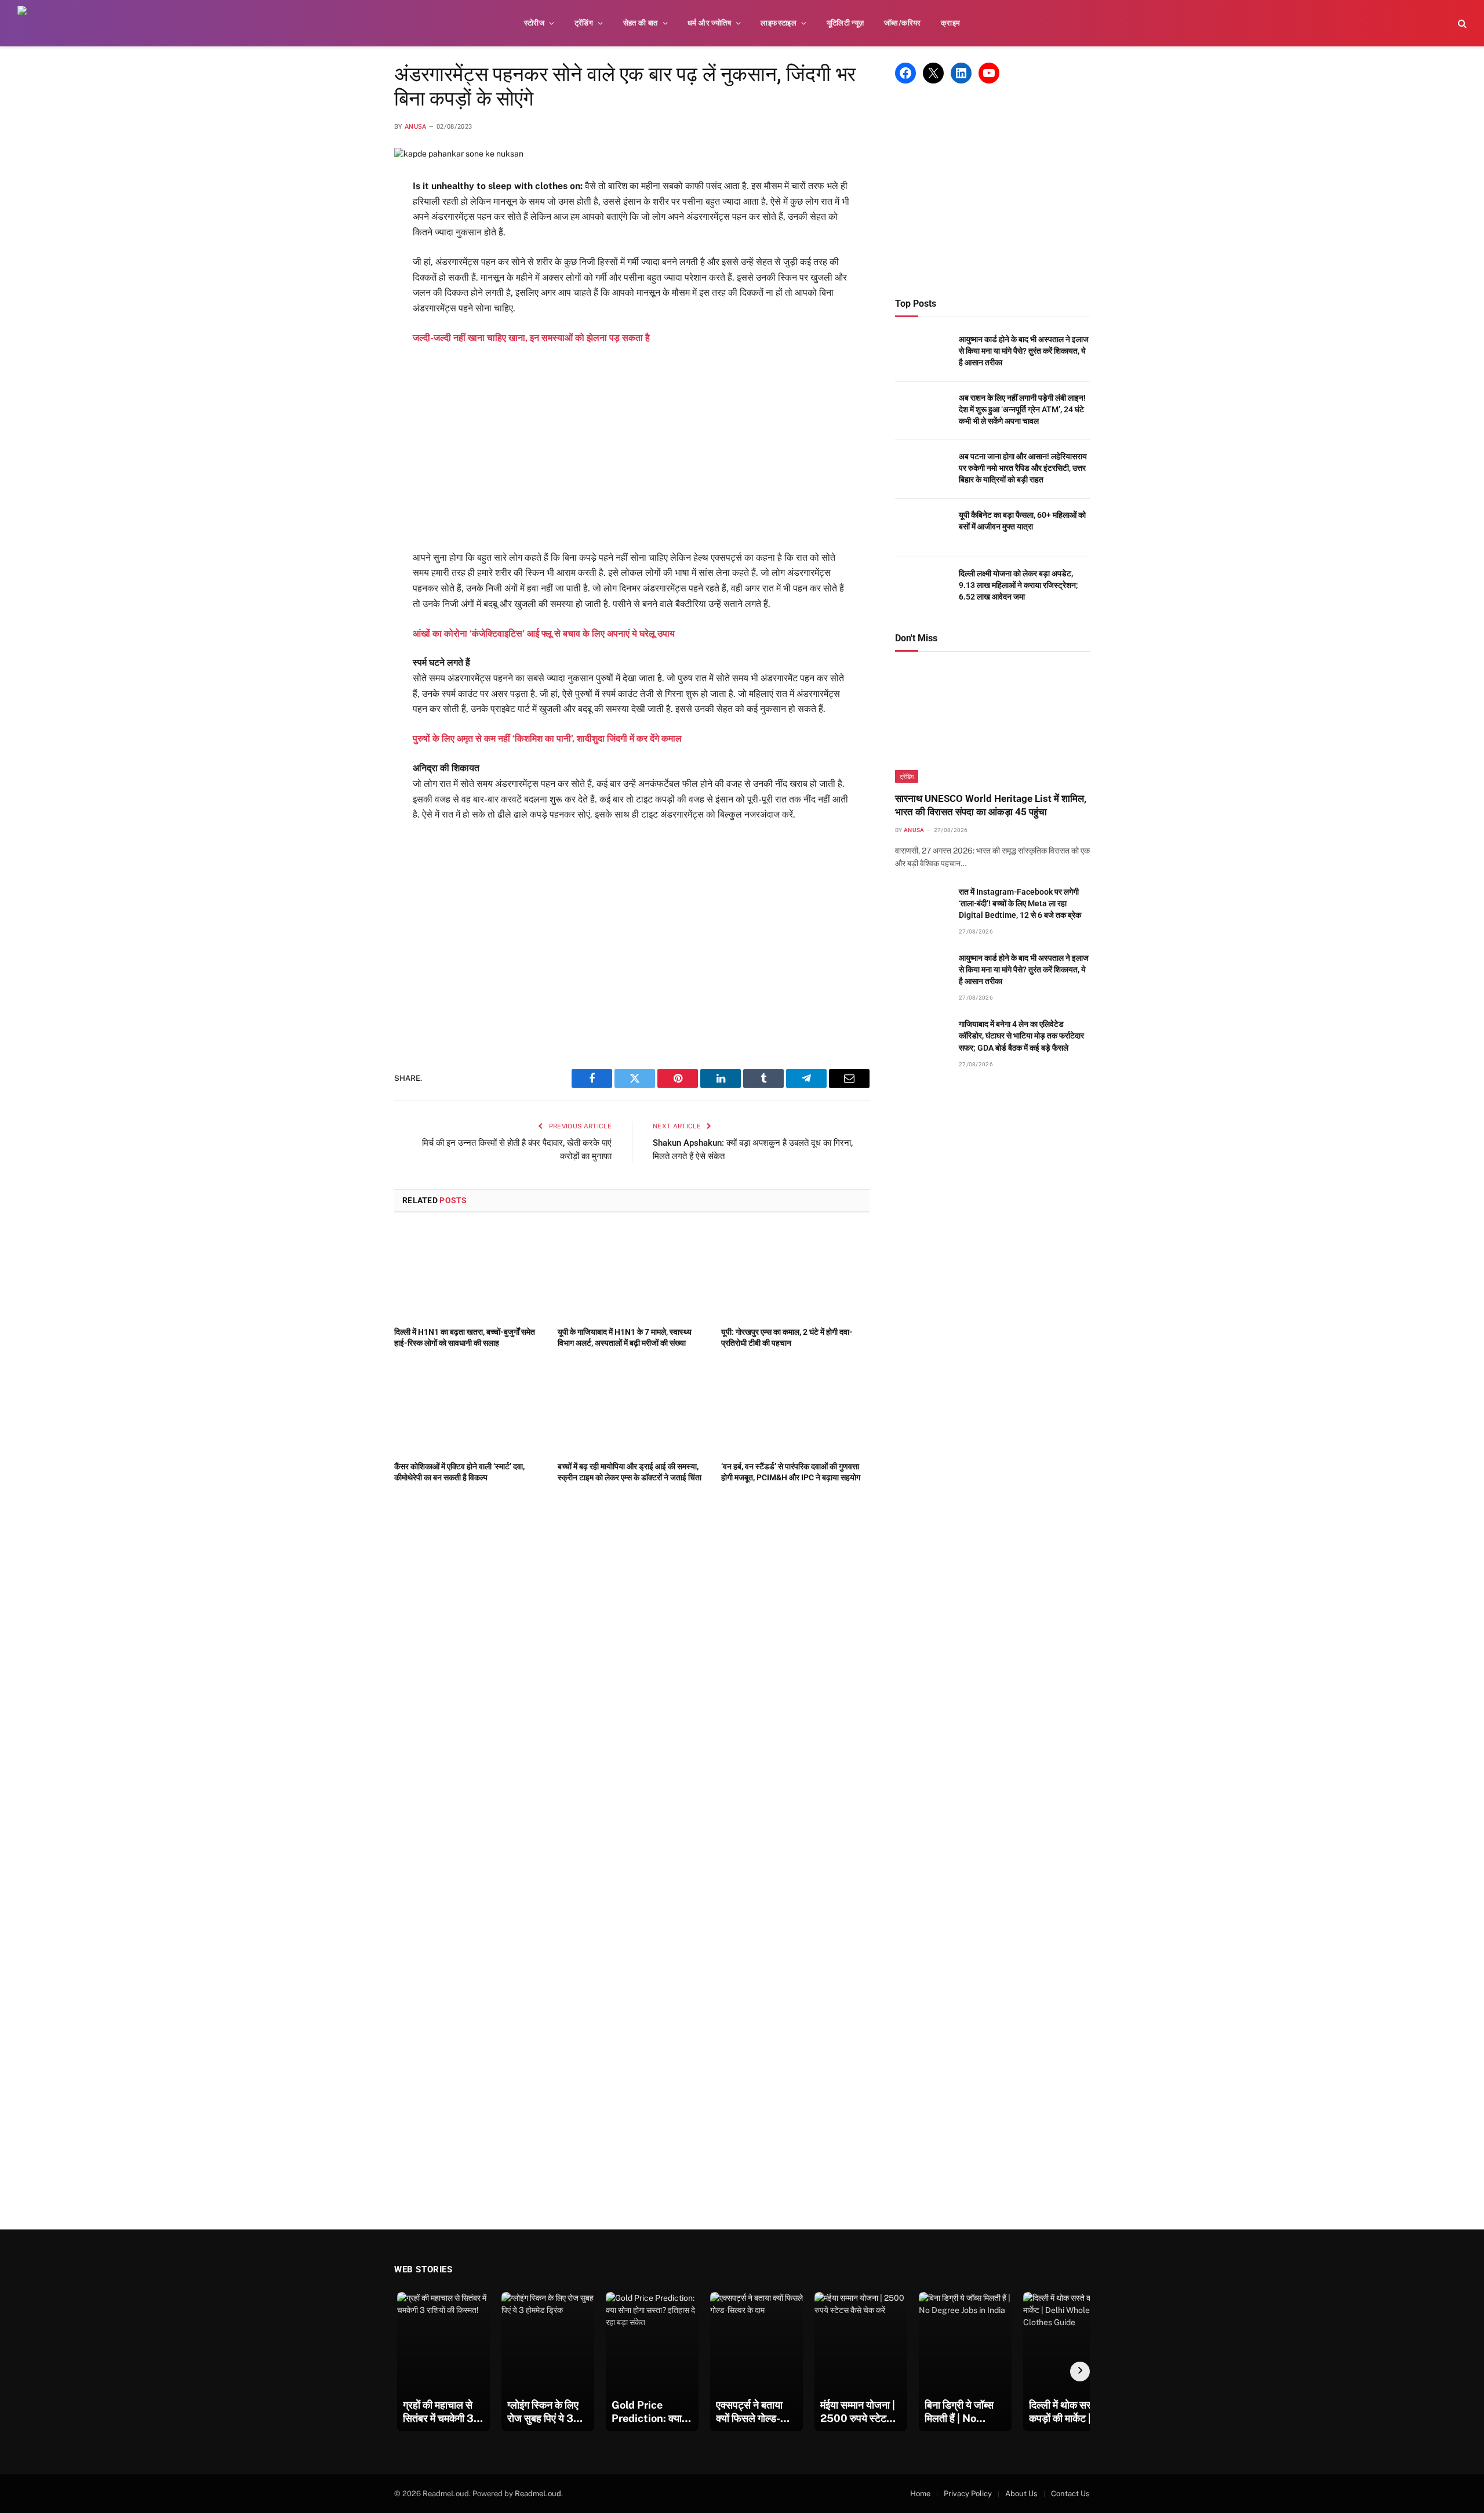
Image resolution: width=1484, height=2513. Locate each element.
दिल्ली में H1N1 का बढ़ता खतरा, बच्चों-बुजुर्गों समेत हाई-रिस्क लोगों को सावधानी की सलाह (465, 1337)
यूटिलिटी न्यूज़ (845, 23)
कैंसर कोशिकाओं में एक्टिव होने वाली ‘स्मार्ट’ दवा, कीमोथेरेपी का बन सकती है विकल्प (459, 1472)
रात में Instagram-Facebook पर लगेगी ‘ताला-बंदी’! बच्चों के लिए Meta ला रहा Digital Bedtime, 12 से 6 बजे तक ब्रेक (1020, 903)
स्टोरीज (534, 23)
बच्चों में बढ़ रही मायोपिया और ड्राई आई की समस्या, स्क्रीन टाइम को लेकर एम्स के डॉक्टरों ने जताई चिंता (630, 1472)
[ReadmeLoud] (35, 23)
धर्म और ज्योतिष (709, 23)
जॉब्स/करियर (903, 23)
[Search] (1461, 23)
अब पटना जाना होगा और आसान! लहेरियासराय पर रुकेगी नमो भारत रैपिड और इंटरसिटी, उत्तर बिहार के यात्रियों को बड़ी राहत (1023, 468)
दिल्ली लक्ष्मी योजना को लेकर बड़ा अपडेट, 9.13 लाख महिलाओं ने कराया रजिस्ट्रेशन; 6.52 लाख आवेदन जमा (1019, 585)
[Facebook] (353, 216)
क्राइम (951, 23)
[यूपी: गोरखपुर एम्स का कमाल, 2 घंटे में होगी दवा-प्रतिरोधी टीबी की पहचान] (795, 1273)
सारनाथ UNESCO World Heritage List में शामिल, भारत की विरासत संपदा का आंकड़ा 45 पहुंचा (991, 805)
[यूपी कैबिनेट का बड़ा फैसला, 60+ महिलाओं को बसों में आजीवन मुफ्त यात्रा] (922, 528)
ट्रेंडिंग (584, 23)
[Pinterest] (353, 302)
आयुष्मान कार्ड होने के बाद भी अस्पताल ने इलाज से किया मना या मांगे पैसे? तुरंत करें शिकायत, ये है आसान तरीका (1024, 351)
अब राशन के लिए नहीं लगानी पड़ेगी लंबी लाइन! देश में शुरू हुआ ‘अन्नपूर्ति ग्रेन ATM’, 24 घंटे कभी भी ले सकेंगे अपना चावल (1022, 409)
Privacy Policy (968, 2494)
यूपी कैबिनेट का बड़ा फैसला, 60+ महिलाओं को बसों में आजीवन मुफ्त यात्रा (1022, 521)
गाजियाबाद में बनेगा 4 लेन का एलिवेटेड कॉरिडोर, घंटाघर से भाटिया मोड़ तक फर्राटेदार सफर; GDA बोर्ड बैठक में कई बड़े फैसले (1021, 1036)
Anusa (416, 127)
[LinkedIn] (353, 273)
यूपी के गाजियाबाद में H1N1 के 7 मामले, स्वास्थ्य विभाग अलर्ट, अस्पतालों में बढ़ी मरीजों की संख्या (625, 1337)
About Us (1021, 2494)
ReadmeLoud (538, 2494)
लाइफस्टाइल (779, 23)
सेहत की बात (641, 23)
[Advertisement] (632, 448)
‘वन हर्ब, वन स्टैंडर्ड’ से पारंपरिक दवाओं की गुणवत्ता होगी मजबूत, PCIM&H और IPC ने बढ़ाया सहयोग (791, 1472)
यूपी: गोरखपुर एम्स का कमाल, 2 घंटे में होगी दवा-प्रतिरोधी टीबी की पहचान (787, 1337)
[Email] (353, 330)
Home (920, 2494)
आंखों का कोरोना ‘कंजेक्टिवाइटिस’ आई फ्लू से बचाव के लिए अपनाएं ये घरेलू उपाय (544, 633)
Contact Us (1070, 2494)
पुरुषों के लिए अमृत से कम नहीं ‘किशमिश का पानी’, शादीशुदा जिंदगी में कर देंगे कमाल (547, 738)
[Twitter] (353, 245)
